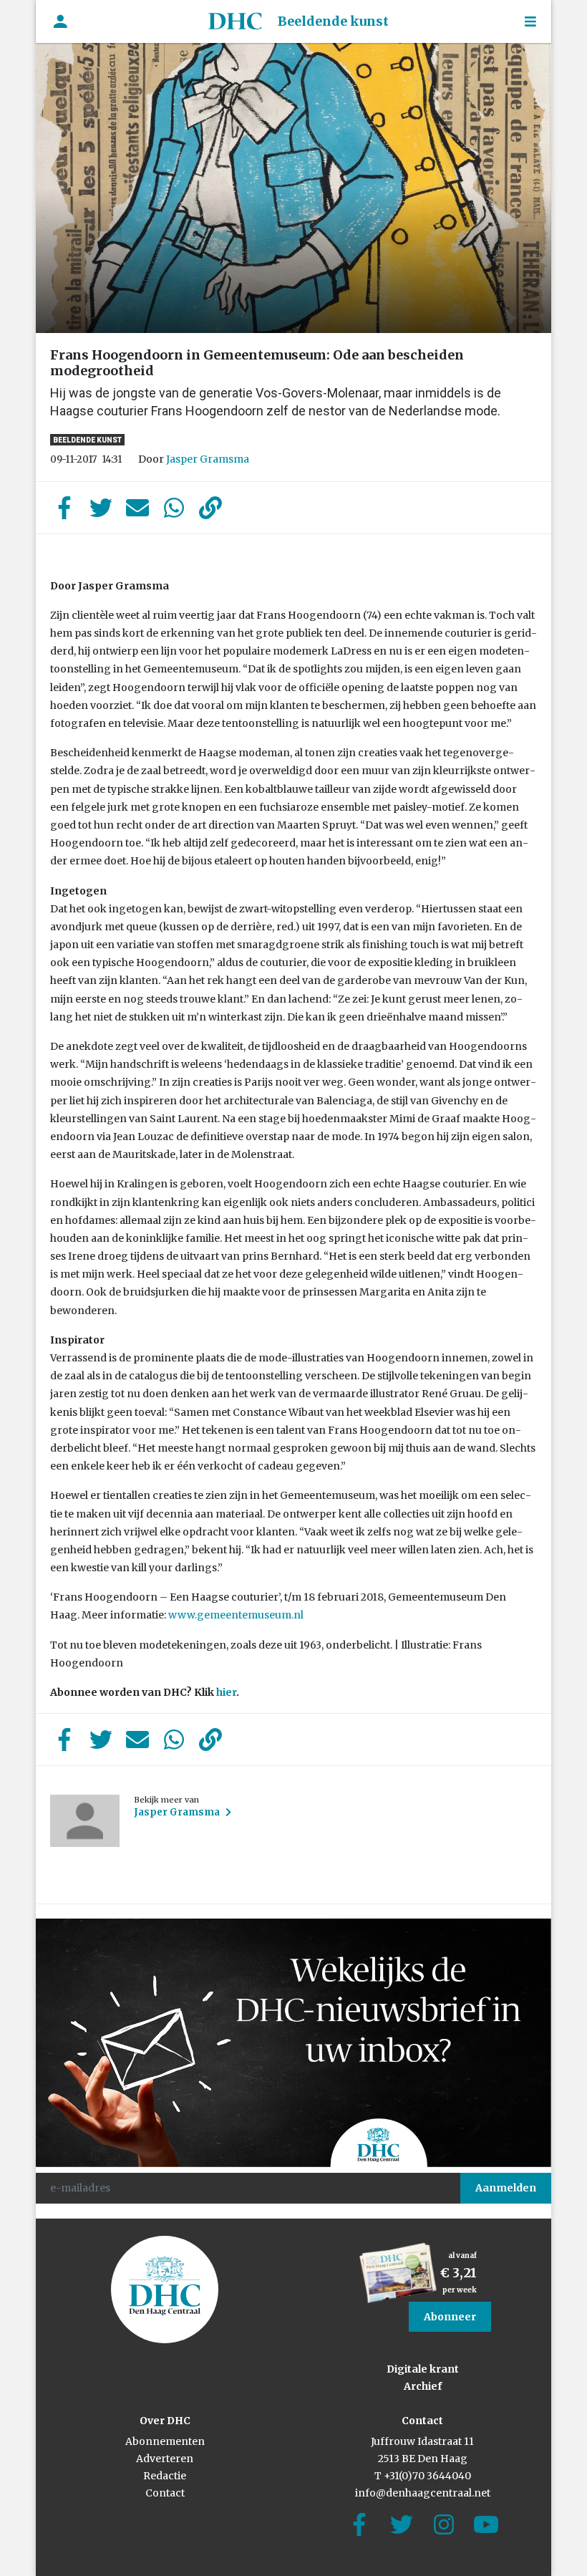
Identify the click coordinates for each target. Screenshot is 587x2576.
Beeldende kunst (333, 21)
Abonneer (450, 2317)
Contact (165, 2493)
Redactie (165, 2476)
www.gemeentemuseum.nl (236, 1615)
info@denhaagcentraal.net (423, 2493)
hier (225, 1692)
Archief (423, 2386)
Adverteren (165, 2459)
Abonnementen (165, 2441)
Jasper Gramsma (208, 459)
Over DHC (165, 2421)
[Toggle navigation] (530, 22)
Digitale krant (423, 2369)
